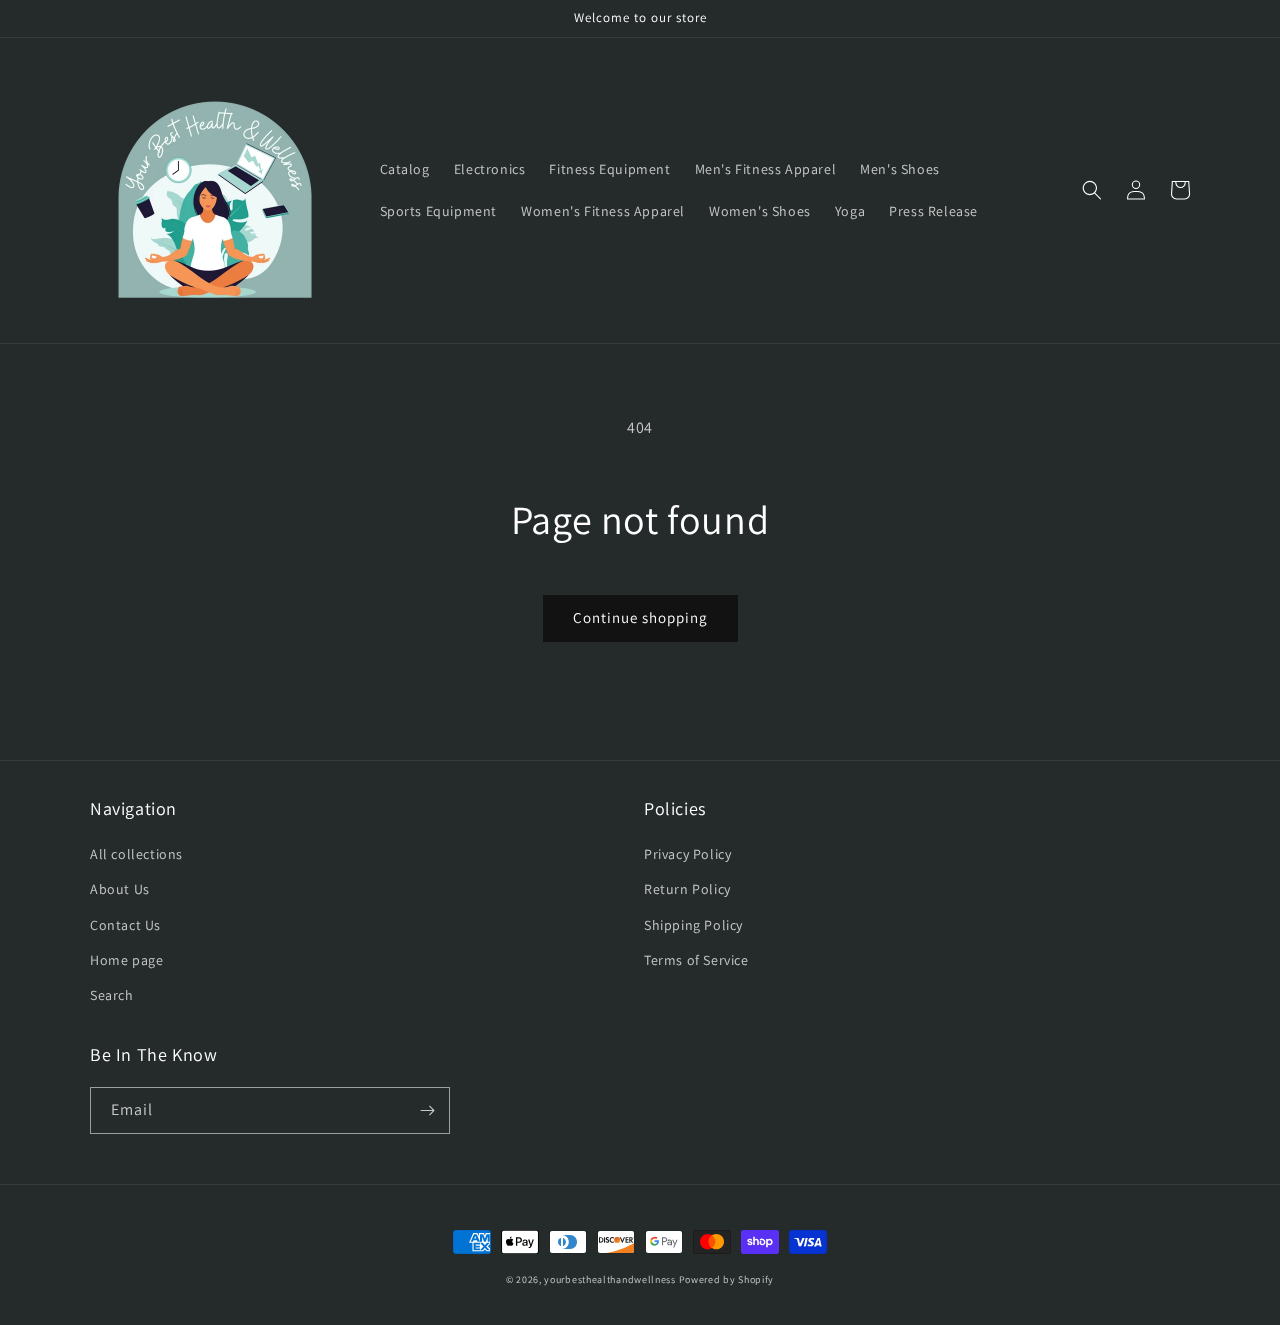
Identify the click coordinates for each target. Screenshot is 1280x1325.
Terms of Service (696, 960)
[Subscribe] (427, 1110)
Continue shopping (640, 617)
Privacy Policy (687, 854)
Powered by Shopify (727, 1279)
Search (112, 995)
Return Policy (687, 889)
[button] (1092, 190)
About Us (120, 889)
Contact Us (125, 925)
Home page (126, 960)
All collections (136, 854)
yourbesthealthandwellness (610, 1279)
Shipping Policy (693, 925)
